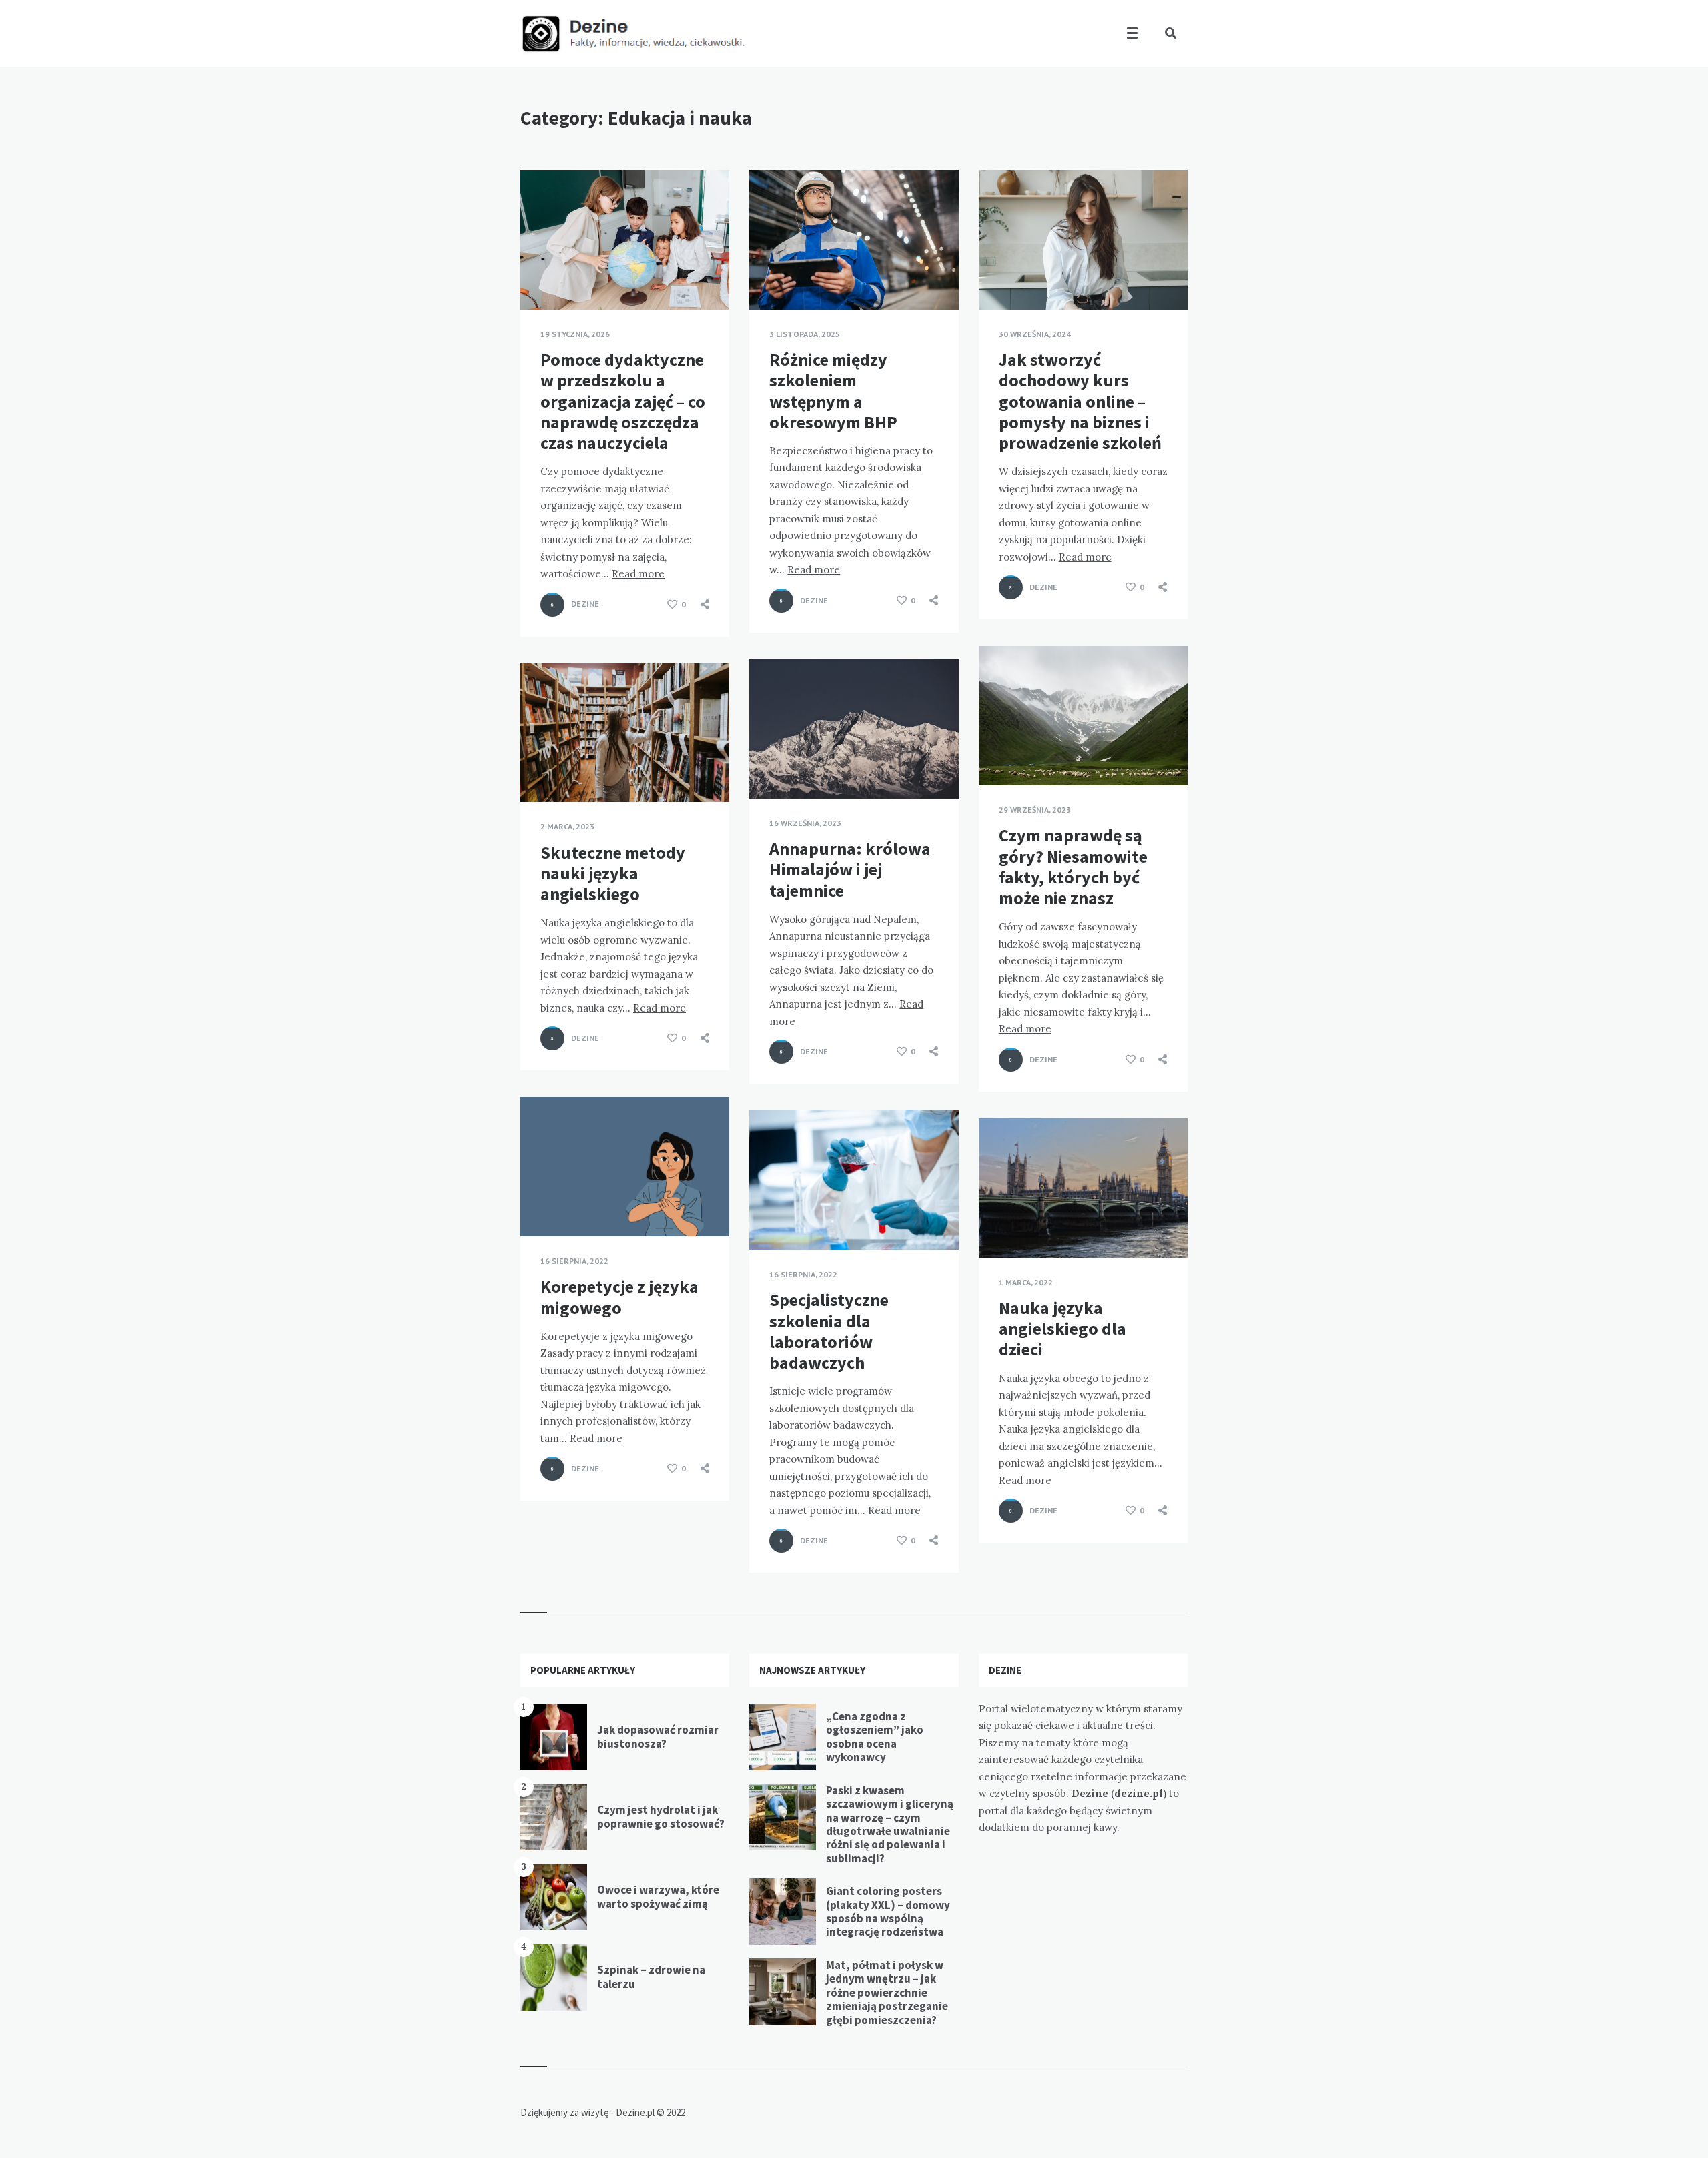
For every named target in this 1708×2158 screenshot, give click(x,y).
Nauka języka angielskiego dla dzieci (1062, 1328)
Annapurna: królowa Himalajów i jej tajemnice (850, 869)
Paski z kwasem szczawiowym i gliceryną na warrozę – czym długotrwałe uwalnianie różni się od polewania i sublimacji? (890, 1824)
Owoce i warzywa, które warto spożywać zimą (658, 1896)
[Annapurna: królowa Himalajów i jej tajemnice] (769, 765)
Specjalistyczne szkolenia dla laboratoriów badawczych (829, 1331)
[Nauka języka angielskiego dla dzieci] (999, 1224)
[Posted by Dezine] (552, 605)
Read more (638, 574)
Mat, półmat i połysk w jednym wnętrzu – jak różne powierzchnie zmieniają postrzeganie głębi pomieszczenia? (887, 1993)
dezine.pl (1139, 1793)
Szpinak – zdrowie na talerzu (651, 1976)
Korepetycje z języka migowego (619, 1297)
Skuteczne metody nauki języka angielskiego (613, 873)
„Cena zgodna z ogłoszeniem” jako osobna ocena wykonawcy (875, 1737)
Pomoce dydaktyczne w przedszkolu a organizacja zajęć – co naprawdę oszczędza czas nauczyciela (623, 401)
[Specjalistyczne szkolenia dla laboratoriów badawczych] (769, 1216)
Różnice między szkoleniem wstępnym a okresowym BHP (833, 391)
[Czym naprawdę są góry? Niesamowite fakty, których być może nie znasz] (999, 752)
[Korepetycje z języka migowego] (540, 1203)
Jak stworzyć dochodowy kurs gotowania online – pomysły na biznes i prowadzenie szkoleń (1080, 401)
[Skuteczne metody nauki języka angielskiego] (540, 769)
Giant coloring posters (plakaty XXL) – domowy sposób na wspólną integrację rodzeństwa (888, 1911)
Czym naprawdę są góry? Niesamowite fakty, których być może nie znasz (1073, 866)
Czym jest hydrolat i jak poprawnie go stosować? (661, 1816)
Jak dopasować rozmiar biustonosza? (658, 1736)
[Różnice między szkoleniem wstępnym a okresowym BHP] (769, 276)
